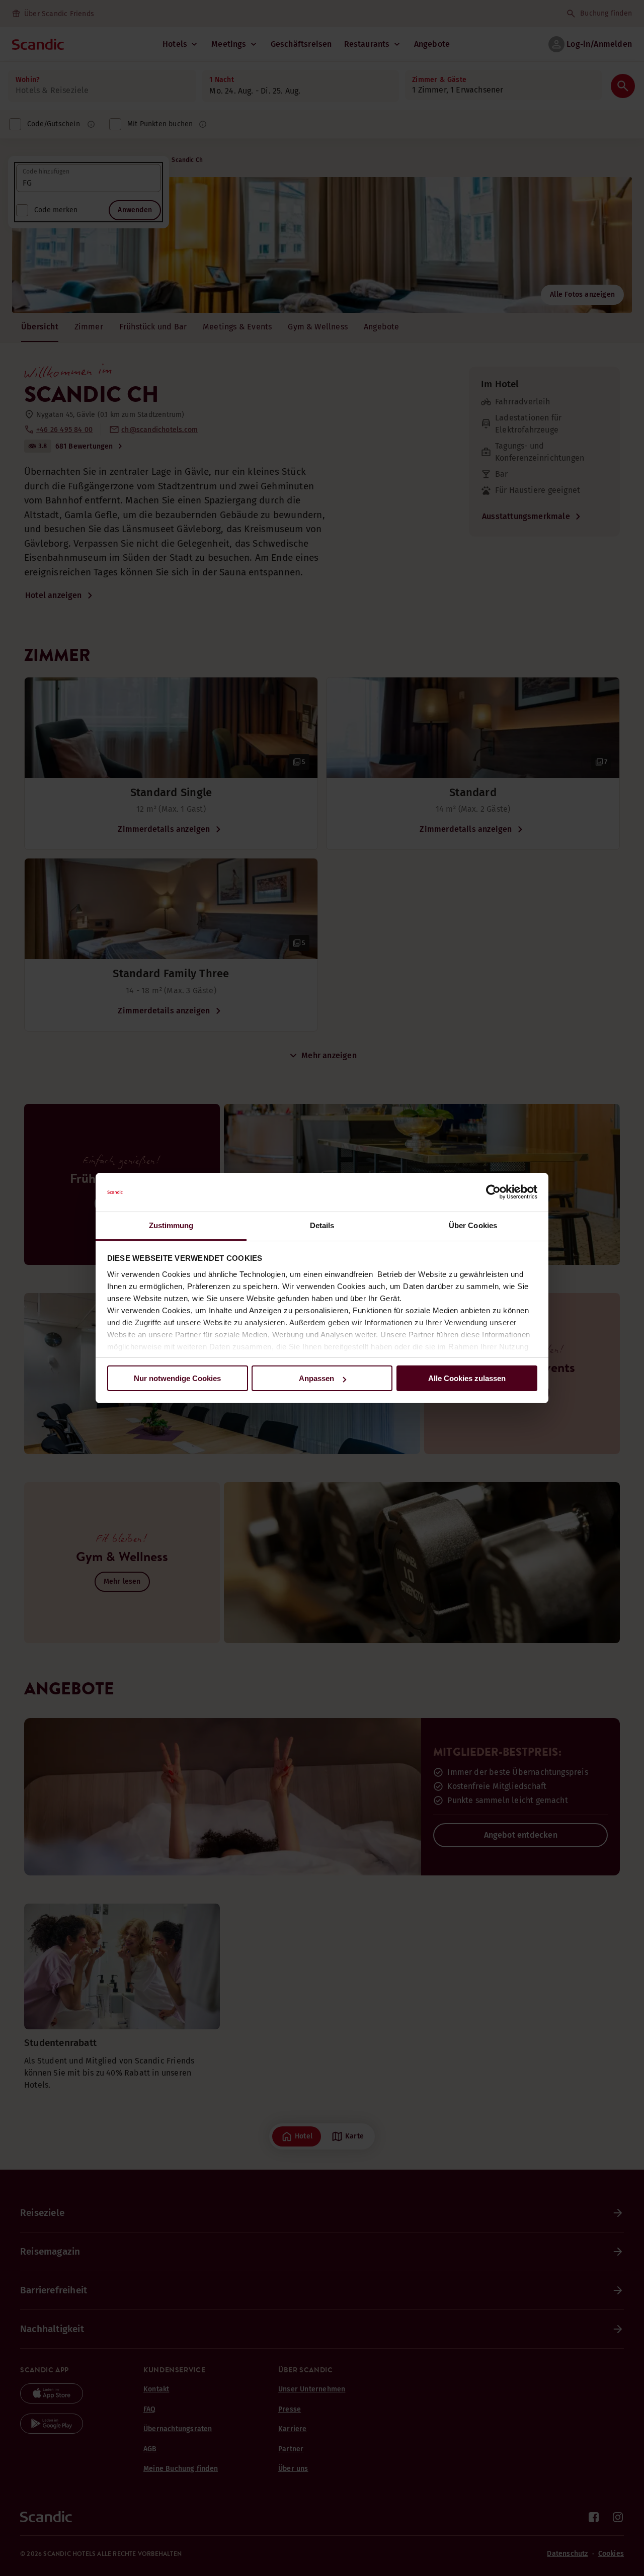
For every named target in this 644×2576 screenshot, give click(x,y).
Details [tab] (322, 1225)
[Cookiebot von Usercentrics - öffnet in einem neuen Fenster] (493, 1192)
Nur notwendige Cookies (177, 1378)
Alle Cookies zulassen (467, 1378)
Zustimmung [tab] (171, 1225)
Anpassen (316, 1378)
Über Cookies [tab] (473, 1225)
